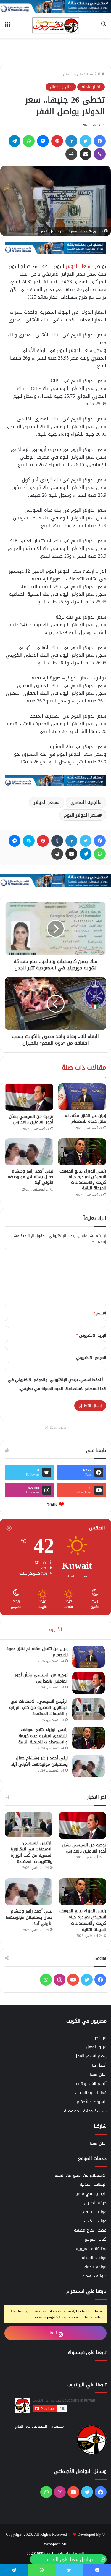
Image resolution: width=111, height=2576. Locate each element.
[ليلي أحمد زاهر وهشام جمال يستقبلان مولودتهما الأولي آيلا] (29, 1152)
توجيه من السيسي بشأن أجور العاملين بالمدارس (31, 1119)
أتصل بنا (99, 2065)
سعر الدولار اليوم (82, 815)
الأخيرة (55, 1629)
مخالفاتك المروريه (91, 2249)
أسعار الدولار (79, 266)
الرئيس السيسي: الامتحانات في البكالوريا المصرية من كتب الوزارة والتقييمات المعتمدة (38, 1708)
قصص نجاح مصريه (90, 2230)
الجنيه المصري (85, 802)
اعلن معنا (98, 2074)
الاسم (100, 1313)
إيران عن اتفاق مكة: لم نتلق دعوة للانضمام (85, 1118)
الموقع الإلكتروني (91, 1357)
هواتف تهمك (94, 2276)
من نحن (100, 2038)
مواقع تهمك (95, 2267)
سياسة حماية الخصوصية (85, 2111)
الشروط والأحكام (92, 2102)
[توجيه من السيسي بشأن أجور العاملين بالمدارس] (29, 1097)
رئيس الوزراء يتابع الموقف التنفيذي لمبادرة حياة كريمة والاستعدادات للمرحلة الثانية (83, 1180)
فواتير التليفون (94, 2212)
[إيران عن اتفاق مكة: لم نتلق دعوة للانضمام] (82, 1097)
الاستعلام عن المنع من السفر (81, 2175)
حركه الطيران (95, 2203)
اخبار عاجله (91, 87)
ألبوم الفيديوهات (91, 2084)
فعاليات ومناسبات (91, 2093)
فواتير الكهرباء (94, 2221)
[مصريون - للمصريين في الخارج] (56, 25)
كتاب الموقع (96, 2239)
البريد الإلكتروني (91, 1335)
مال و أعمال (73, 74)
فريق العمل (96, 2047)
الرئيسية (94, 74)
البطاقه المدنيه (93, 2184)
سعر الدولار (45, 802)
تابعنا (53, 2333)
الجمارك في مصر (92, 2194)
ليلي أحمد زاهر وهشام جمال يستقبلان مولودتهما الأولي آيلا (30, 1177)
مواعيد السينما (94, 2258)
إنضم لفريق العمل (90, 2056)
